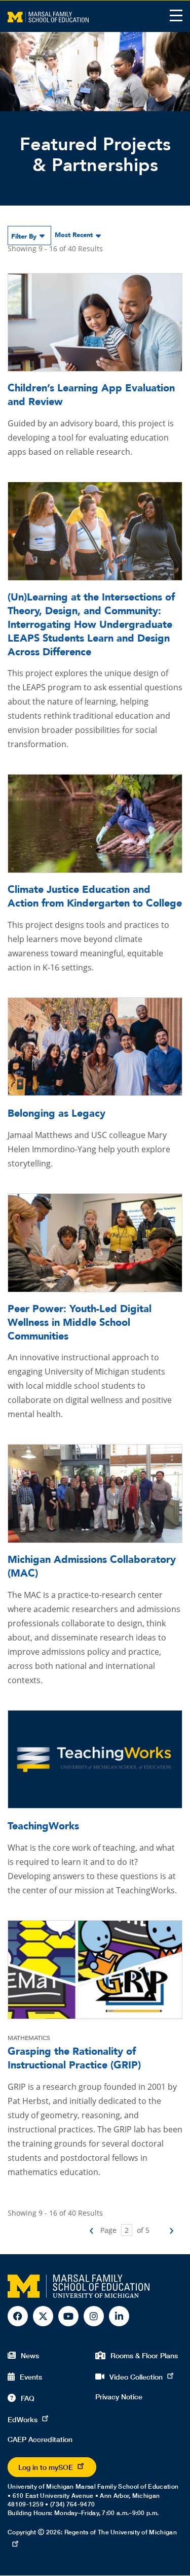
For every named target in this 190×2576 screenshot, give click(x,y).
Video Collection (136, 2377)
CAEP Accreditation (40, 2439)
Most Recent (74, 235)
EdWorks (23, 2419)
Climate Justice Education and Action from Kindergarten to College (95, 896)
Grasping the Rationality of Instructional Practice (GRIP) (74, 2058)
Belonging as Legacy (56, 1113)
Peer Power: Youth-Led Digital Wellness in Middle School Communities (80, 1323)
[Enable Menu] (176, 15)
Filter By (24, 237)
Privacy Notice (119, 2397)
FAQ (28, 2398)
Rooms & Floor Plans (144, 2355)
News (30, 2355)
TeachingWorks (43, 1826)
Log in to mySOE (46, 2467)
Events (31, 2377)
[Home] (48, 16)
